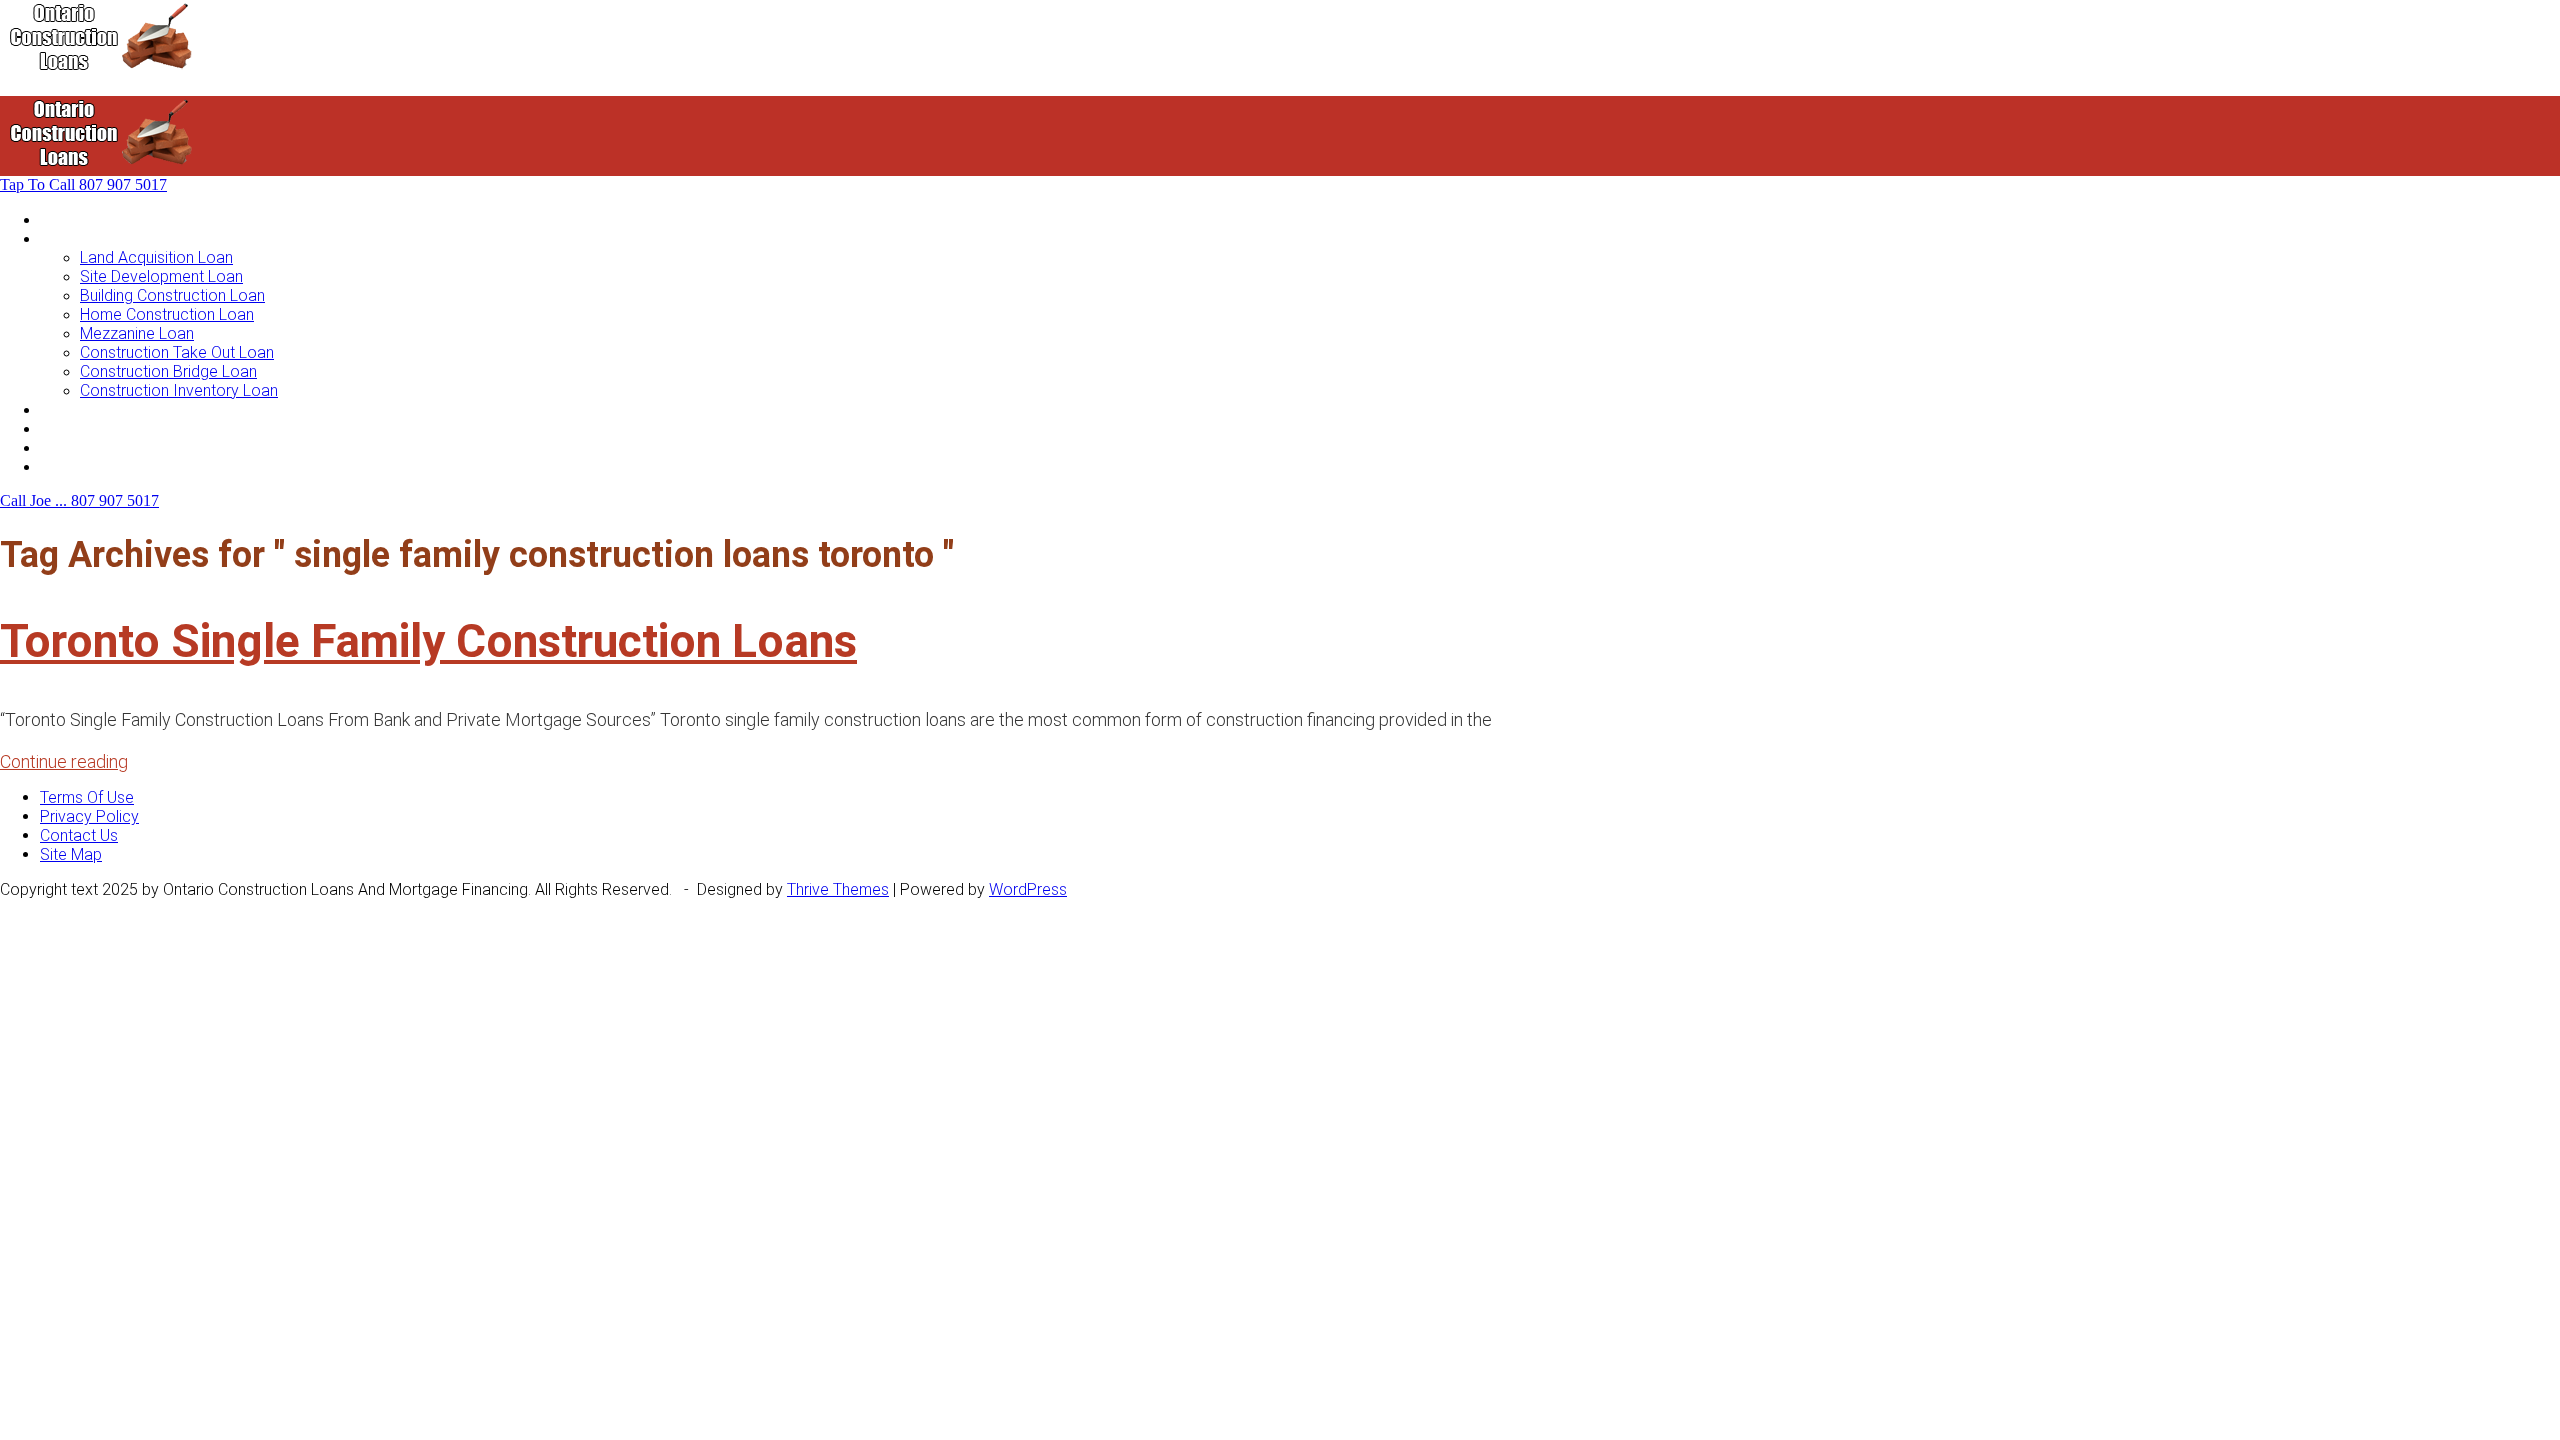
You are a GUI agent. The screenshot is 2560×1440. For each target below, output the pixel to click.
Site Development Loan (161, 276)
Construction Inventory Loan (179, 390)
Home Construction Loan (167, 314)
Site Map (71, 854)
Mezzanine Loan (137, 333)
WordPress (1028, 889)
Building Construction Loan (172, 295)
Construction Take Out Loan (177, 352)
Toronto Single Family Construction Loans (428, 641)
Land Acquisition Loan (156, 257)
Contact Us (79, 466)
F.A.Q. (58, 447)
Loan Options (86, 409)
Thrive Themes (838, 889)
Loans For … (82, 238)
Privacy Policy (89, 816)
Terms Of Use (87, 797)
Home (61, 219)
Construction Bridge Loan (168, 371)
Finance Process (99, 428)
